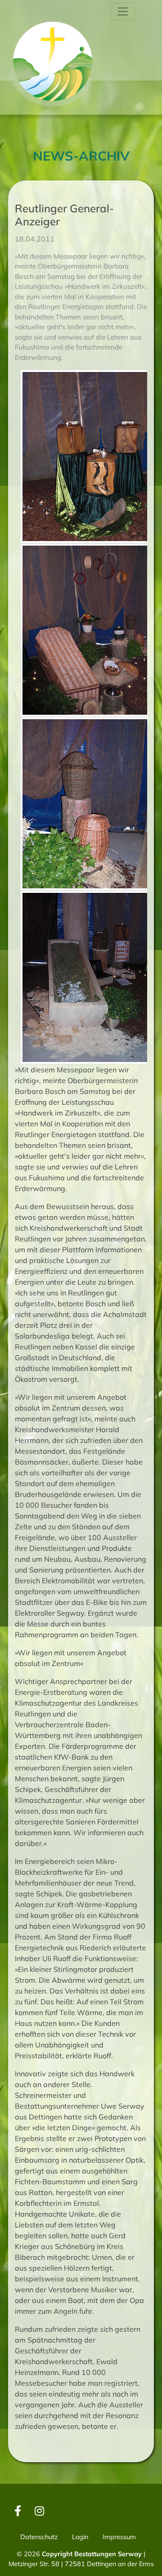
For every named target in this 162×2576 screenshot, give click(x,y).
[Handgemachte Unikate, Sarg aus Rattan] (86, 630)
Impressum (119, 2537)
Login (80, 2537)
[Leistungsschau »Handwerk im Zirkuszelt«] (86, 457)
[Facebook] (18, 2510)
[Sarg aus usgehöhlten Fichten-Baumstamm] (86, 977)
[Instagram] (39, 2510)
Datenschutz (39, 2537)
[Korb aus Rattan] (86, 804)
